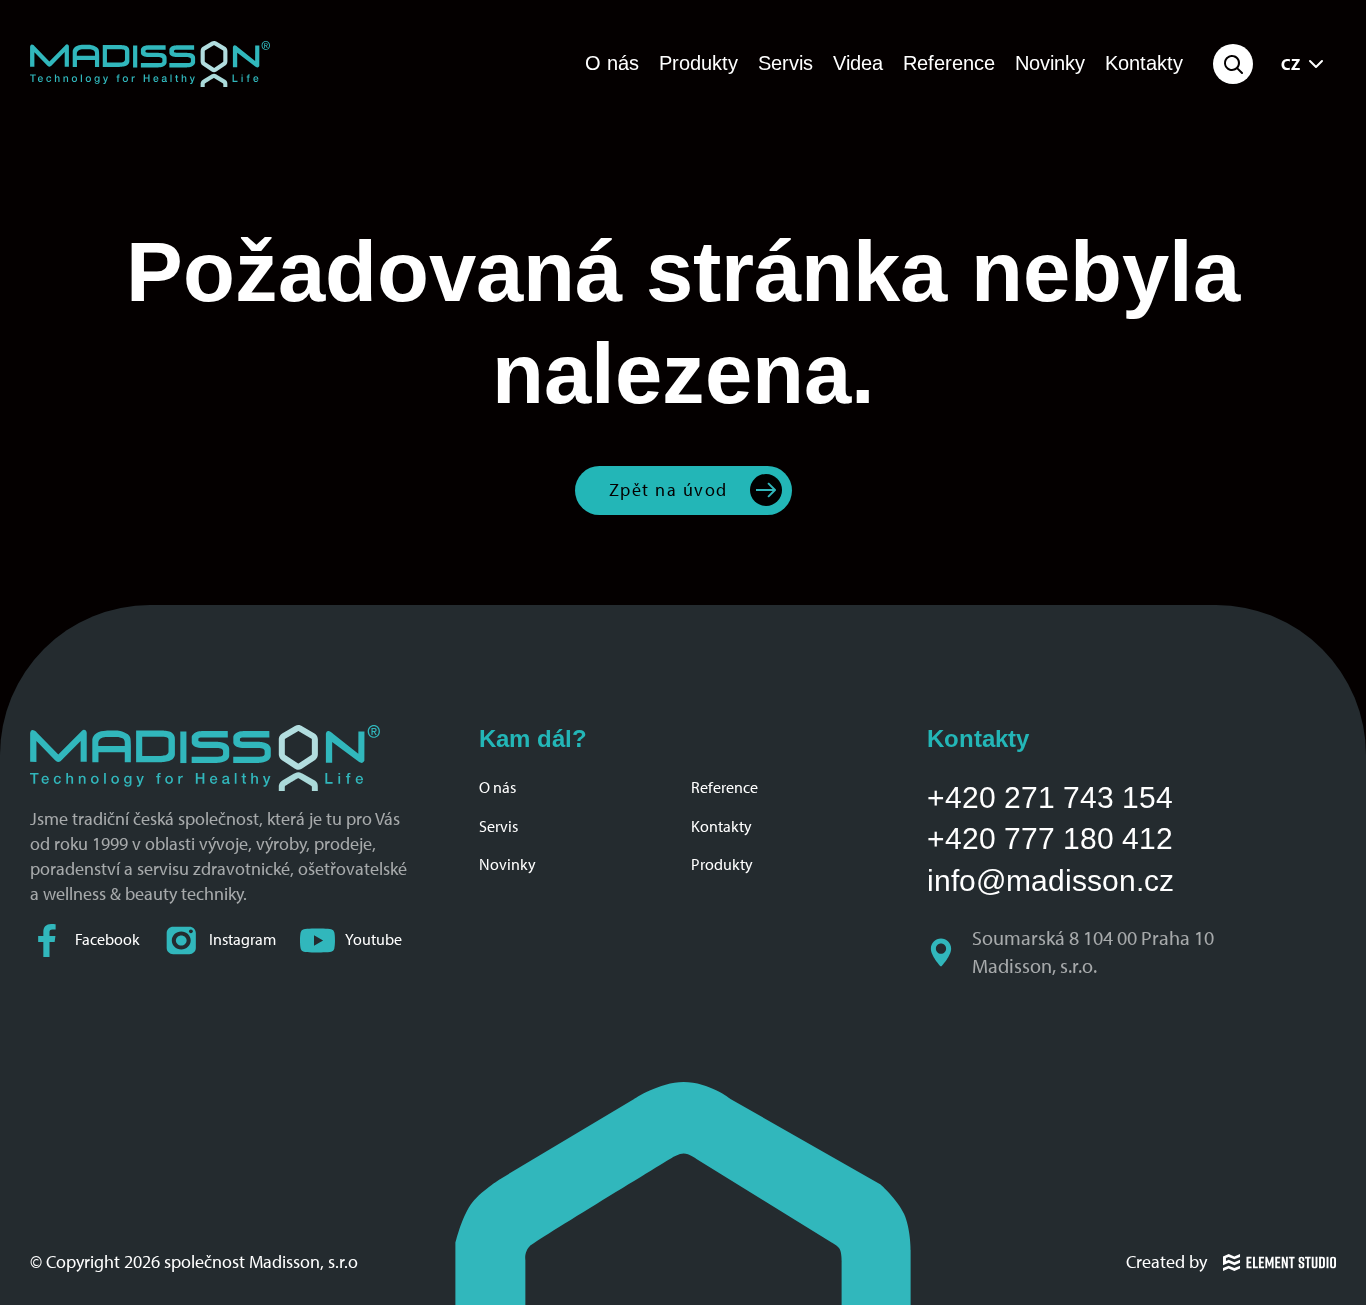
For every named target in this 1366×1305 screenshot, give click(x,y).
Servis (785, 63)
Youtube (373, 939)
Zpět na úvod (668, 489)
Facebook (107, 939)
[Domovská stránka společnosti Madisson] (150, 64)
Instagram (242, 939)
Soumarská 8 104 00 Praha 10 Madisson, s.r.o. (1095, 952)
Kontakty (1144, 63)
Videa (858, 63)
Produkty (698, 63)
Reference (949, 63)
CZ (1290, 64)
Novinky (1050, 63)
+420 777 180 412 (1050, 838)
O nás (612, 63)
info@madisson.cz (1050, 880)
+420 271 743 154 (1050, 797)
